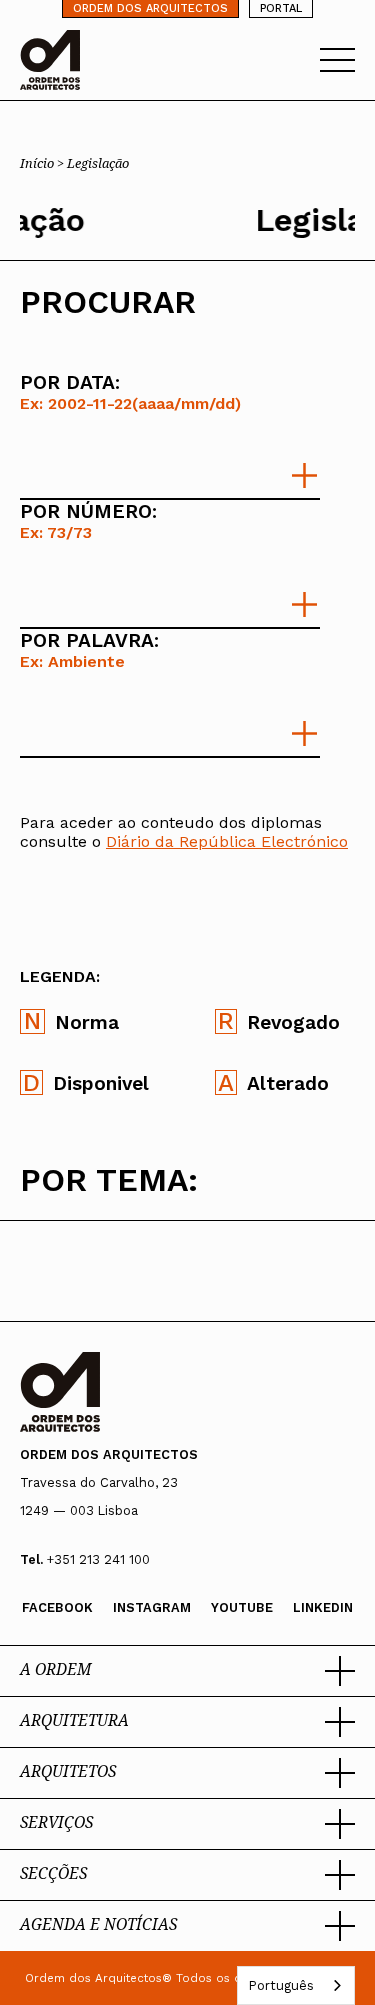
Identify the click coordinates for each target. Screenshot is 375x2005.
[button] (187, 1671)
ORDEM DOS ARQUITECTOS (150, 8)
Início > (43, 163)
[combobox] (296, 1985)
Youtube (242, 1607)
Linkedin (323, 1607)
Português (281, 1985)
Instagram (152, 1607)
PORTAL (281, 8)
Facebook (57, 1607)
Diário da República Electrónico (227, 841)
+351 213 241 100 (98, 1559)
